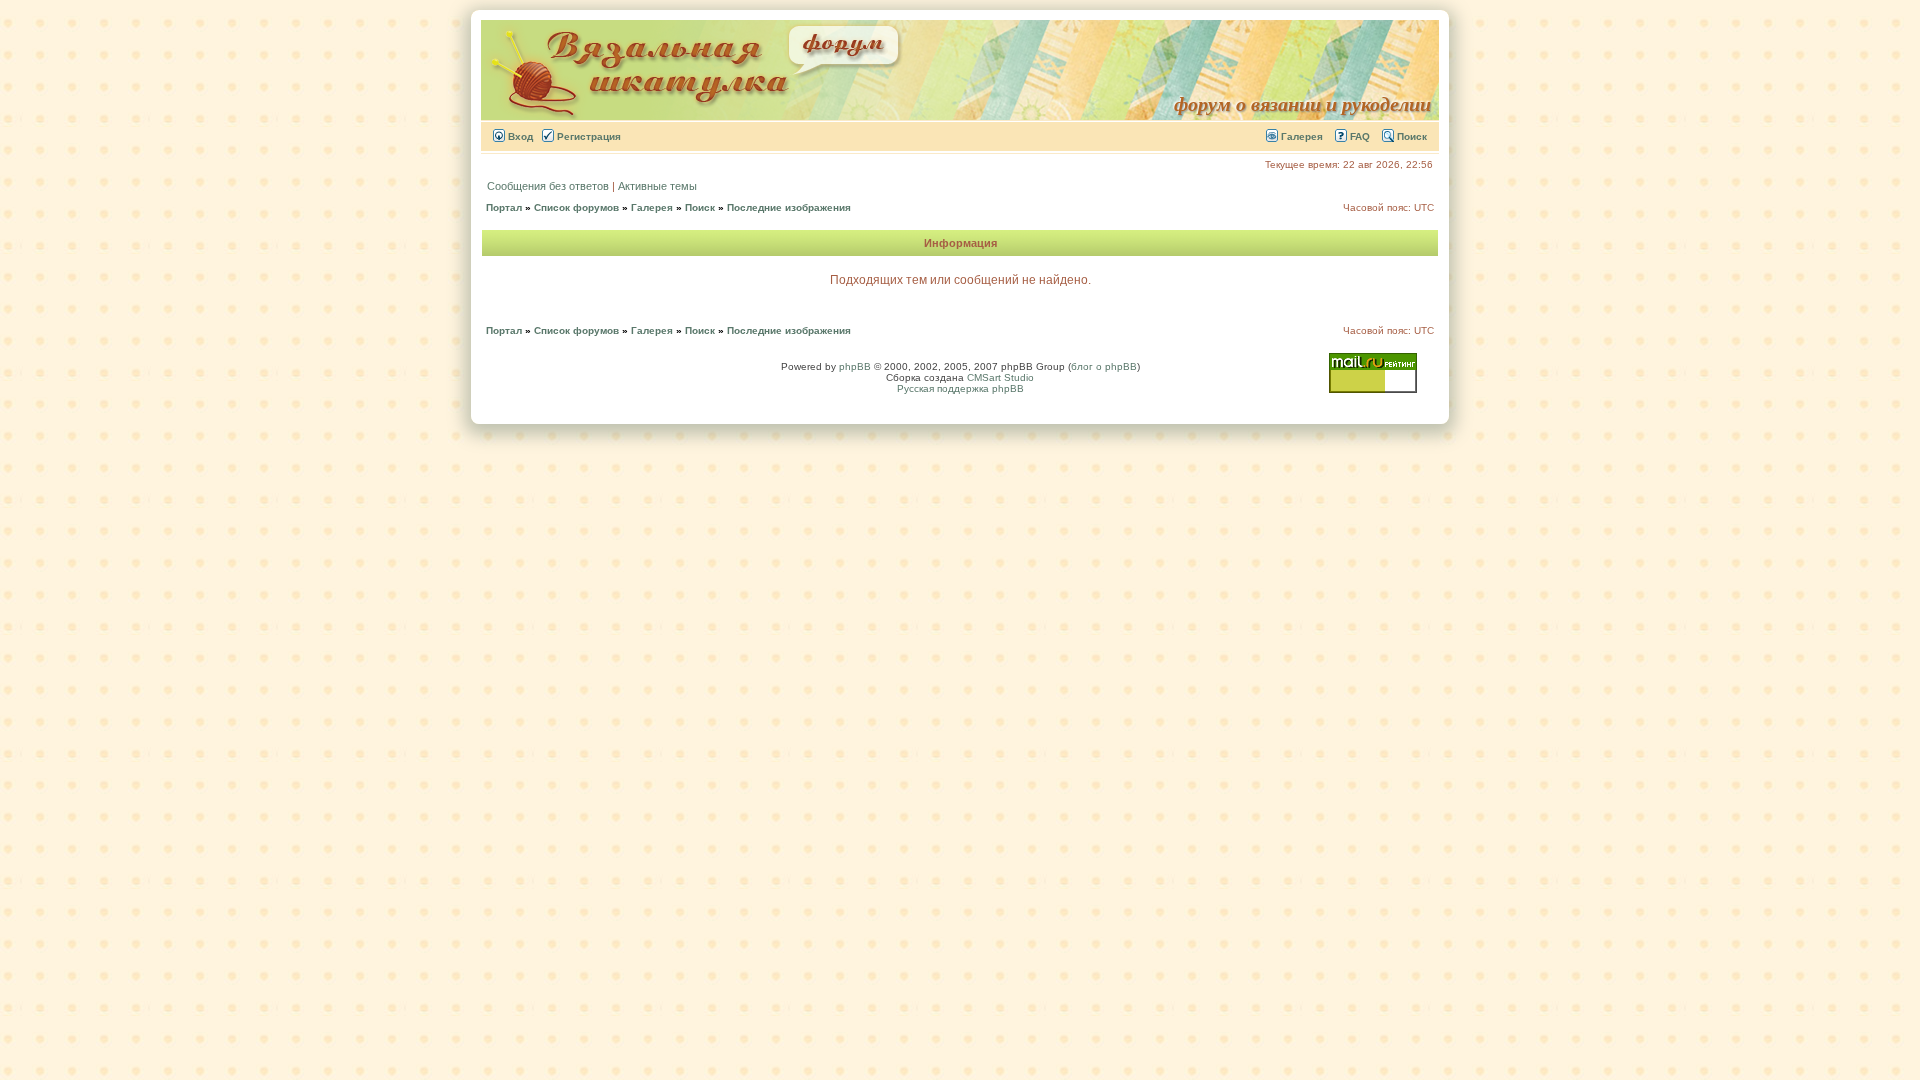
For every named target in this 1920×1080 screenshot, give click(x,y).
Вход (519, 136)
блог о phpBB (1104, 366)
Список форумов (576, 207)
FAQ (1358, 136)
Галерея (1300, 136)
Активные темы (657, 186)
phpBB (855, 366)
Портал (504, 207)
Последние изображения (789, 207)
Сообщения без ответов (548, 186)
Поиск (1410, 136)
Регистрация (587, 136)
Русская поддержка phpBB (960, 388)
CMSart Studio (1000, 377)
